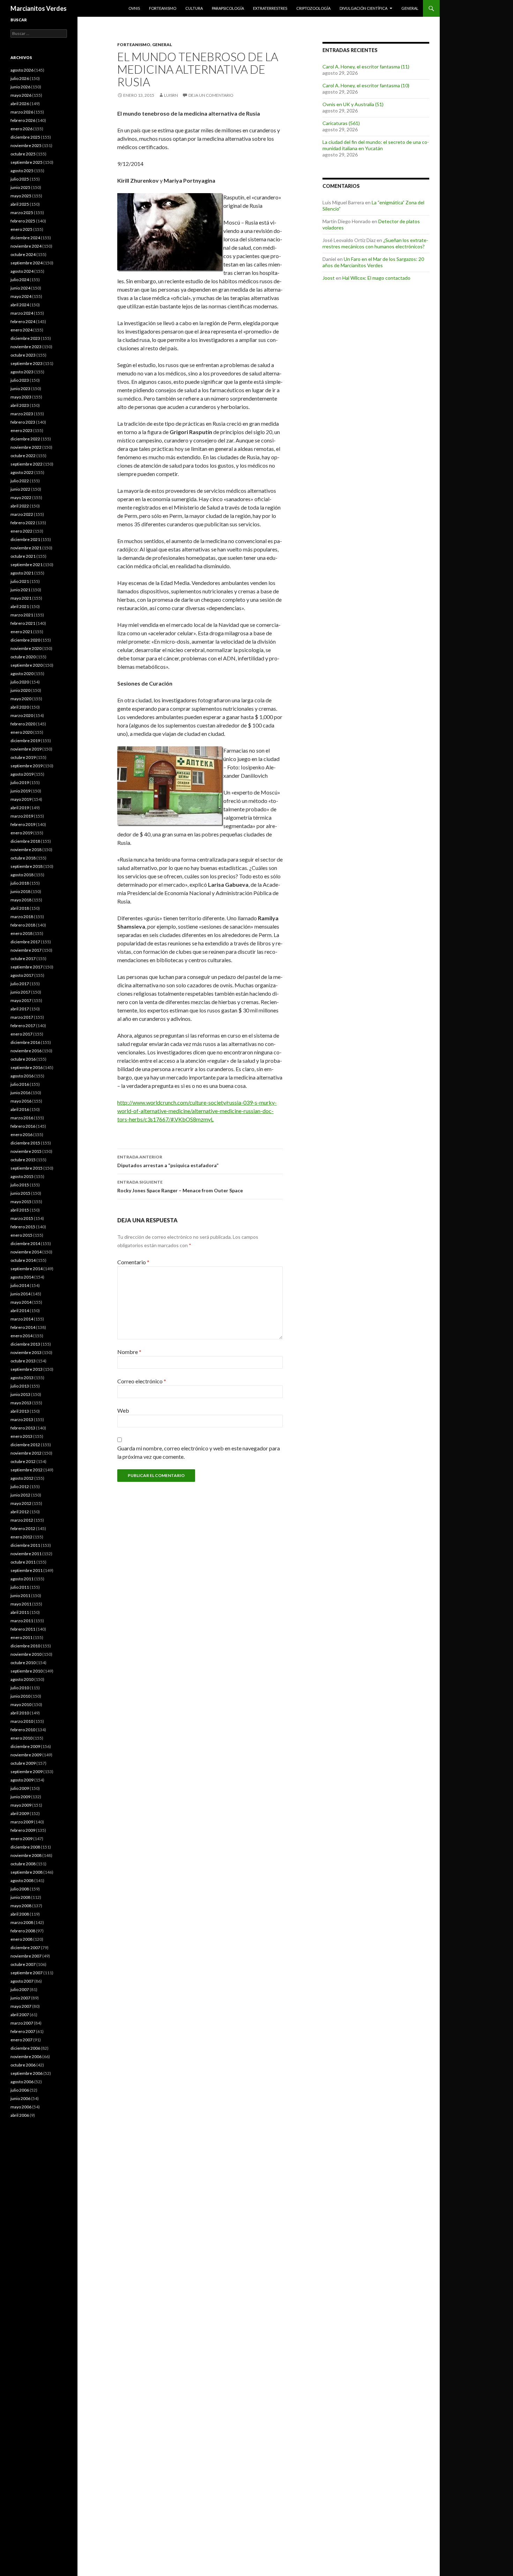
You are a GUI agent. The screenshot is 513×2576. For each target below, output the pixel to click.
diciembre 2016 (25, 1042)
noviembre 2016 (26, 1051)
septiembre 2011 (27, 1570)
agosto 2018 (22, 875)
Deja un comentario (211, 95)
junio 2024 (20, 288)
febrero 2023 (23, 422)
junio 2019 (20, 791)
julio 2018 (20, 883)
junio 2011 (20, 1596)
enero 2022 (21, 531)
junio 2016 (20, 1093)
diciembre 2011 (25, 1545)
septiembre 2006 (27, 2073)
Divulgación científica (363, 8)
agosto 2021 (22, 573)
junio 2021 (20, 590)
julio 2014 (20, 1285)
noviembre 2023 (26, 347)
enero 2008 (21, 1939)
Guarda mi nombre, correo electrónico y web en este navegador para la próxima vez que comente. (199, 1452)
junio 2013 (20, 1394)
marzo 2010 (22, 1721)
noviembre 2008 (26, 1855)
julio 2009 (20, 1788)
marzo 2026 (22, 112)
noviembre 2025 (26, 145)
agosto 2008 (22, 1880)
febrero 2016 (23, 1126)
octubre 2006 (23, 2065)
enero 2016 (21, 1135)
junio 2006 (20, 2098)
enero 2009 (21, 1839)
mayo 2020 (21, 699)
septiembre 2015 (27, 1168)
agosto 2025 (22, 171)
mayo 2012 (21, 1503)
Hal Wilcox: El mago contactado (376, 278)
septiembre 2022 (27, 464)
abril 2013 (20, 1411)
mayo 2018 (21, 900)
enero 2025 (21, 229)
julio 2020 (20, 682)
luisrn (171, 95)
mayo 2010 (21, 1704)
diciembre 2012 (25, 1445)
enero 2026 (21, 129)
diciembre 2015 (25, 1143)
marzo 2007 (22, 2023)
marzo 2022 (22, 514)
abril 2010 (20, 1713)
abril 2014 (20, 1311)
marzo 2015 (22, 1218)
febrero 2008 (23, 1931)
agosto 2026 (22, 70)
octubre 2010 (23, 1663)
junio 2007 (20, 1998)
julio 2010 (20, 1688)
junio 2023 (20, 389)
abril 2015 (20, 1210)
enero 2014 (21, 1336)
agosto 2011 (22, 1579)
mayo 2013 (21, 1403)
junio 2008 (20, 1897)
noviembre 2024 (26, 246)
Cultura (194, 8)
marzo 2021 (22, 615)
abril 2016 (20, 1109)
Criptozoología (313, 8)
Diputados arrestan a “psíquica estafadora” (168, 1161)
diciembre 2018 (25, 841)
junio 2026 (20, 87)
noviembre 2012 (26, 1453)
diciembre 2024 (25, 238)
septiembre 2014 (27, 1269)
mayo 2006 (21, 2107)
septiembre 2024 (27, 263)
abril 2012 (20, 1512)
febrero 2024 (23, 321)
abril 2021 (20, 606)
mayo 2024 (21, 296)
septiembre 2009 (27, 1772)
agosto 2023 (22, 372)
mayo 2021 (21, 598)
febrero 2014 (23, 1327)
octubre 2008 (23, 1864)
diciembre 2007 (25, 1948)
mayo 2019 (21, 799)
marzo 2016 (22, 1118)
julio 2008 (20, 1889)
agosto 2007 (22, 1981)
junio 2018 (20, 891)
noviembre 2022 (26, 447)
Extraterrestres (270, 8)
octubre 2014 (23, 1260)
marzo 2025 (22, 213)
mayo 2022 (21, 497)
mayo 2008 (21, 1906)
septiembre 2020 (27, 665)
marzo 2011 (22, 1621)
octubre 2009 (23, 1763)
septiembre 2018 (27, 866)
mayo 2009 (21, 1805)
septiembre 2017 (27, 967)
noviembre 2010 (26, 1654)
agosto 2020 (22, 674)
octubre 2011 (23, 1562)
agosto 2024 (22, 271)
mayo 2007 (21, 2006)
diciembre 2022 (25, 439)
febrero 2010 (23, 1730)
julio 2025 (20, 179)
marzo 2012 (22, 1520)
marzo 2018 (22, 917)
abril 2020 (20, 707)
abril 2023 (20, 405)
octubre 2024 (23, 254)
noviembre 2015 (26, 1151)
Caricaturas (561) (341, 123)
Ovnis (134, 8)
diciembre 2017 (25, 942)
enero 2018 (21, 933)
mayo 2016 (21, 1101)
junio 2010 (20, 1696)
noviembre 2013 (26, 1352)
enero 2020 (21, 732)
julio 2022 (20, 481)
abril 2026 (20, 104)
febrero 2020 (23, 724)
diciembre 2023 (25, 338)
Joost (329, 278)
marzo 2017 (22, 1017)
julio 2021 (20, 581)
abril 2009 (20, 1813)
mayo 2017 (21, 1000)
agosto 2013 (22, 1378)
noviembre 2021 (26, 548)
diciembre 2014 (25, 1243)
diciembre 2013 (25, 1344)
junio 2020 (20, 690)
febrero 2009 (23, 1830)
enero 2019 (21, 833)
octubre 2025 (23, 154)
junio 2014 (20, 1294)
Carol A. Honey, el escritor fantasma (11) (366, 67)
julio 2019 (20, 782)
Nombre (129, 1352)
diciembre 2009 (25, 1746)
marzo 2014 (22, 1319)
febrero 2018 (23, 925)
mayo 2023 (21, 397)
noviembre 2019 (26, 749)
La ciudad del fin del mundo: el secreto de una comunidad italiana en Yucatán (376, 145)
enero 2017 (21, 1034)
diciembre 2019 (25, 741)
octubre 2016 (23, 1059)
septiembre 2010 (27, 1671)
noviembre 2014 (26, 1252)
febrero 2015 (23, 1227)
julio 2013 (20, 1386)
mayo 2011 (21, 1604)
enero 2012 (21, 1537)
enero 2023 (21, 430)
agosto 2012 (22, 1478)
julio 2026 (20, 78)
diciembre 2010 (25, 1646)
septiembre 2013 (27, 1369)
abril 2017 (20, 1009)
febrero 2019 (23, 824)
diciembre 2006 (25, 2048)
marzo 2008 (22, 1922)
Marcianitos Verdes (39, 8)
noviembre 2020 (26, 648)
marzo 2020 (22, 715)
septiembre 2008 (27, 1872)
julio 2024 (20, 280)
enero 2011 (21, 1637)
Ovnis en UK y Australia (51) (353, 104)
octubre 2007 (23, 1964)
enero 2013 (21, 1436)
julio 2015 (20, 1185)
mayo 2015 (21, 1202)
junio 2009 (20, 1797)
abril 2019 (20, 808)
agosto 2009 (22, 1780)
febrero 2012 (23, 1528)
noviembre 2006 (26, 2057)
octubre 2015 (23, 1160)
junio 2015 (20, 1193)
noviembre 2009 (26, 1755)
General (410, 8)
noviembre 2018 (26, 850)
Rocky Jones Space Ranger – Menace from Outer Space (180, 1186)
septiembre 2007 (27, 1973)
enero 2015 (21, 1235)
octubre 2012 (23, 1461)
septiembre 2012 (27, 1470)
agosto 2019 (22, 774)
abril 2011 (20, 1612)
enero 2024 (21, 330)
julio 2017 (20, 984)
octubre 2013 (23, 1361)
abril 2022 (20, 506)
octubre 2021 (23, 556)
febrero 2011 (23, 1629)
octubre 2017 (23, 958)
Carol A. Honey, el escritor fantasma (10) (366, 85)
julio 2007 (20, 1989)
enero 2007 (21, 2040)
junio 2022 (20, 489)
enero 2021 (21, 632)
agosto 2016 (22, 1076)
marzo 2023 (22, 414)
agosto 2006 (22, 2082)
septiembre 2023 (27, 363)
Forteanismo (163, 8)
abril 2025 (20, 204)
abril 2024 (20, 305)
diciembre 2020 (25, 640)
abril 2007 (20, 2015)
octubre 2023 (23, 355)
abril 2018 (20, 908)
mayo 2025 (21, 196)
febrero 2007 (23, 2031)
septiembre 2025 (27, 162)
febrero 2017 (23, 1026)
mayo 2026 (21, 95)
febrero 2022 (23, 523)
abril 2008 (20, 1914)
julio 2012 (20, 1487)
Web (123, 1410)
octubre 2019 (23, 757)
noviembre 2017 (26, 950)
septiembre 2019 (27, 766)
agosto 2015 (22, 1176)
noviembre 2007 (26, 1956)
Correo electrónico (142, 1381)
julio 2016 (20, 1084)
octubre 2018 (23, 858)
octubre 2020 (23, 657)
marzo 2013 (22, 1419)
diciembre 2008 (25, 1847)
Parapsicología (228, 8)
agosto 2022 (22, 472)
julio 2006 (20, 2090)
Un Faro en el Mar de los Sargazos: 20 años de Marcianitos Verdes (373, 262)
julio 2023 (20, 380)
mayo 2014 (21, 1302)
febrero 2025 (23, 221)
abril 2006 (20, 2115)
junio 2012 (20, 1495)
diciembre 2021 (25, 539)
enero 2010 (21, 1738)
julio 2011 (20, 1587)
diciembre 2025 (25, 137)
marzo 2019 (22, 816)
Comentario (133, 1262)
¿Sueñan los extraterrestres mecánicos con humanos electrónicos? (375, 243)
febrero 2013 (23, 1428)
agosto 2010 (22, 1679)
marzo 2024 (22, 313)
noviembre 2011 (26, 1554)
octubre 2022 (23, 456)
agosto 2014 (22, 1277)
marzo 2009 (22, 1822)
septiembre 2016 (27, 1067)
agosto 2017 (22, 975)
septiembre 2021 (27, 565)
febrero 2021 (23, 623)
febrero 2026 (23, 120)
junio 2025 (20, 187)
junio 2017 (20, 992)
